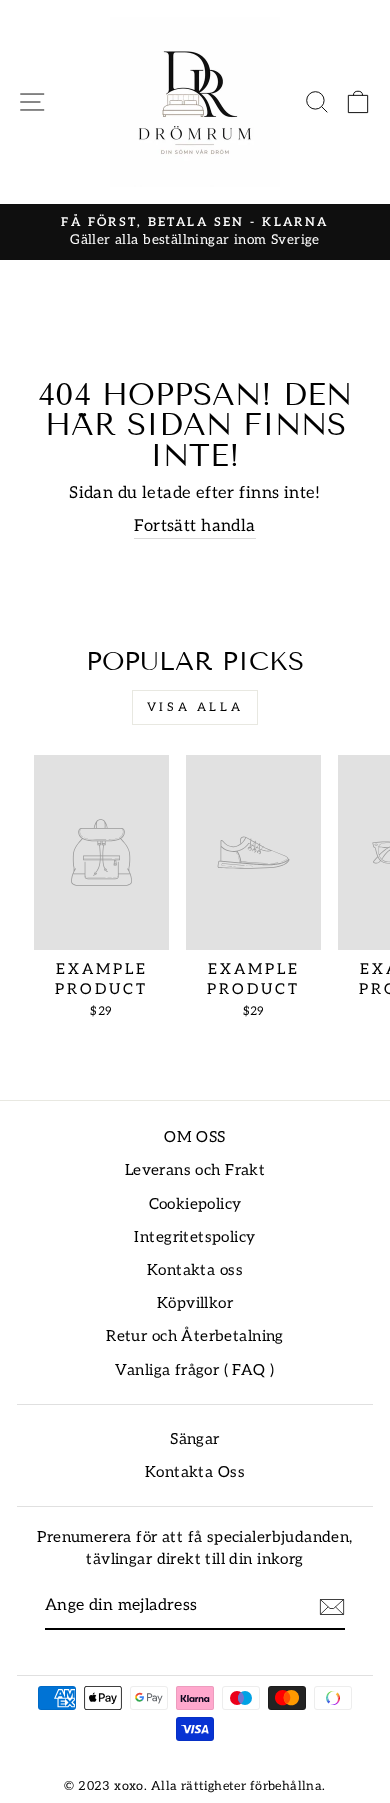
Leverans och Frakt (195, 1170)
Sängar (194, 1439)
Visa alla (195, 707)
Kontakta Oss (195, 1472)
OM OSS (194, 1137)
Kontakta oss (195, 1270)
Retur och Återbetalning (195, 1336)
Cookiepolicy (195, 1204)
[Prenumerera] (332, 1607)
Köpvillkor (195, 1303)
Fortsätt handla (194, 526)
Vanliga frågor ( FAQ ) (194, 1370)
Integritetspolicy (194, 1237)
